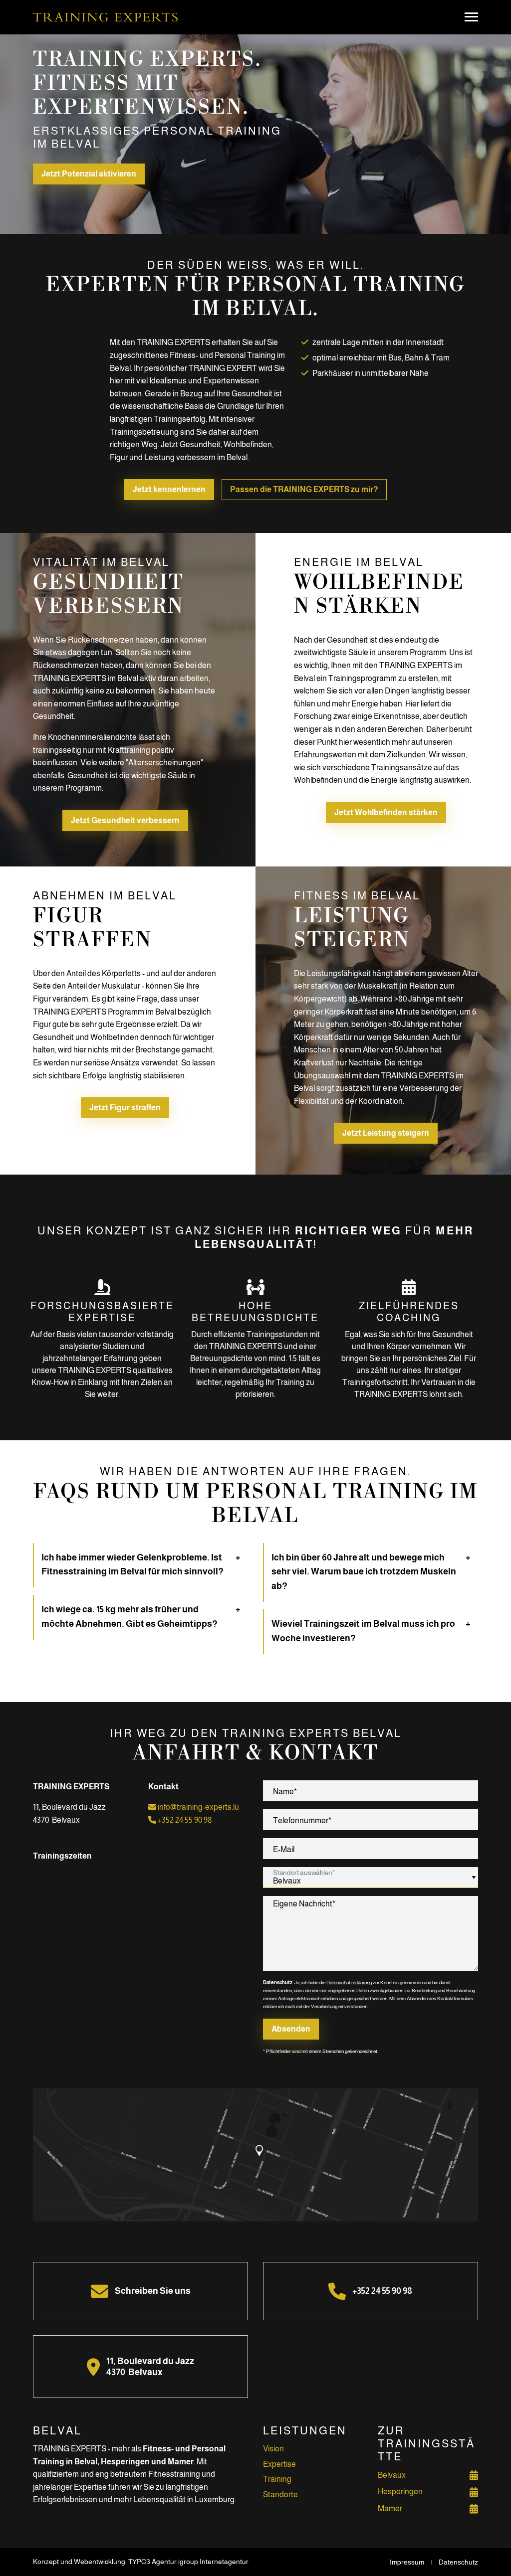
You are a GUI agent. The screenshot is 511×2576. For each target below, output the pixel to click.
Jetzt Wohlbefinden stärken (386, 812)
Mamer (390, 2508)
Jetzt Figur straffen (125, 1108)
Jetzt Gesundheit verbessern (125, 820)
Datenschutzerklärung (349, 1982)
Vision (273, 2449)
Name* (285, 1792)
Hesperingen (400, 2491)
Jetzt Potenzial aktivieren (89, 174)
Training (277, 2479)
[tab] (141, 1565)
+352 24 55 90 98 (184, 1820)
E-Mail (284, 1849)
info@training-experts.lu (198, 1807)
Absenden (291, 2029)
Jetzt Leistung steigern (386, 1133)
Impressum (407, 2562)
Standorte (280, 2494)
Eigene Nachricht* (304, 1904)
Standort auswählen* (304, 1873)
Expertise (279, 2464)
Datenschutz (458, 2562)
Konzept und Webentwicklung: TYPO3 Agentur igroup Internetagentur (141, 2562)
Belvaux (392, 2475)
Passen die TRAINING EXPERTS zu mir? (304, 489)
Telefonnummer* (302, 1820)
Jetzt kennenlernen (169, 489)
